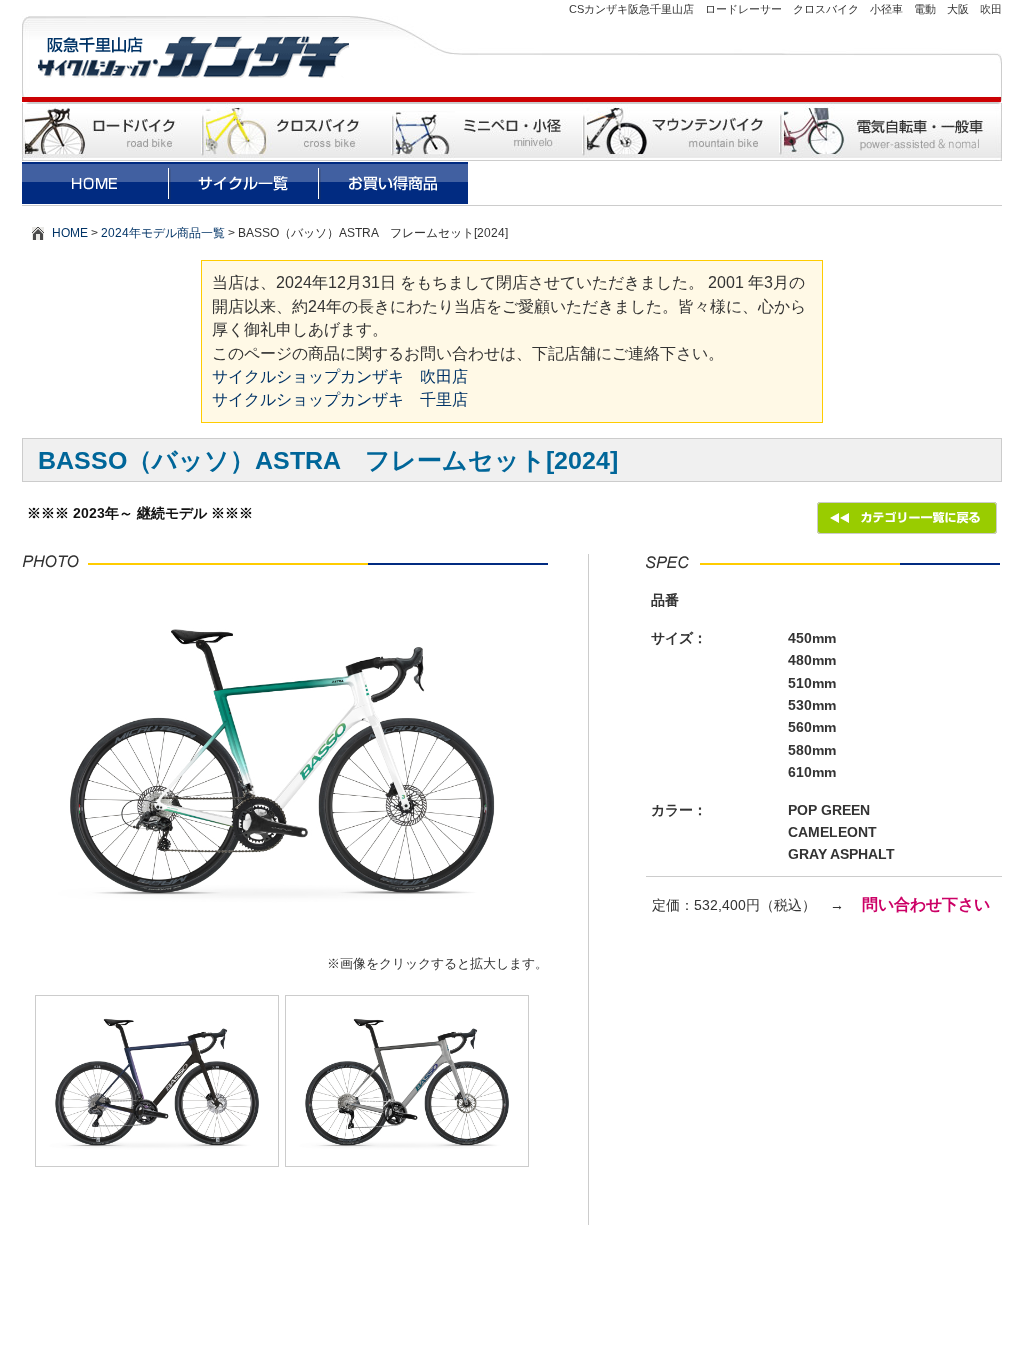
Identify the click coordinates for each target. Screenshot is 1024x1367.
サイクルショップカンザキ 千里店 (340, 399)
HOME (70, 233)
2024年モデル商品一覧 (163, 233)
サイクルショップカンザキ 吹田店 (340, 376)
